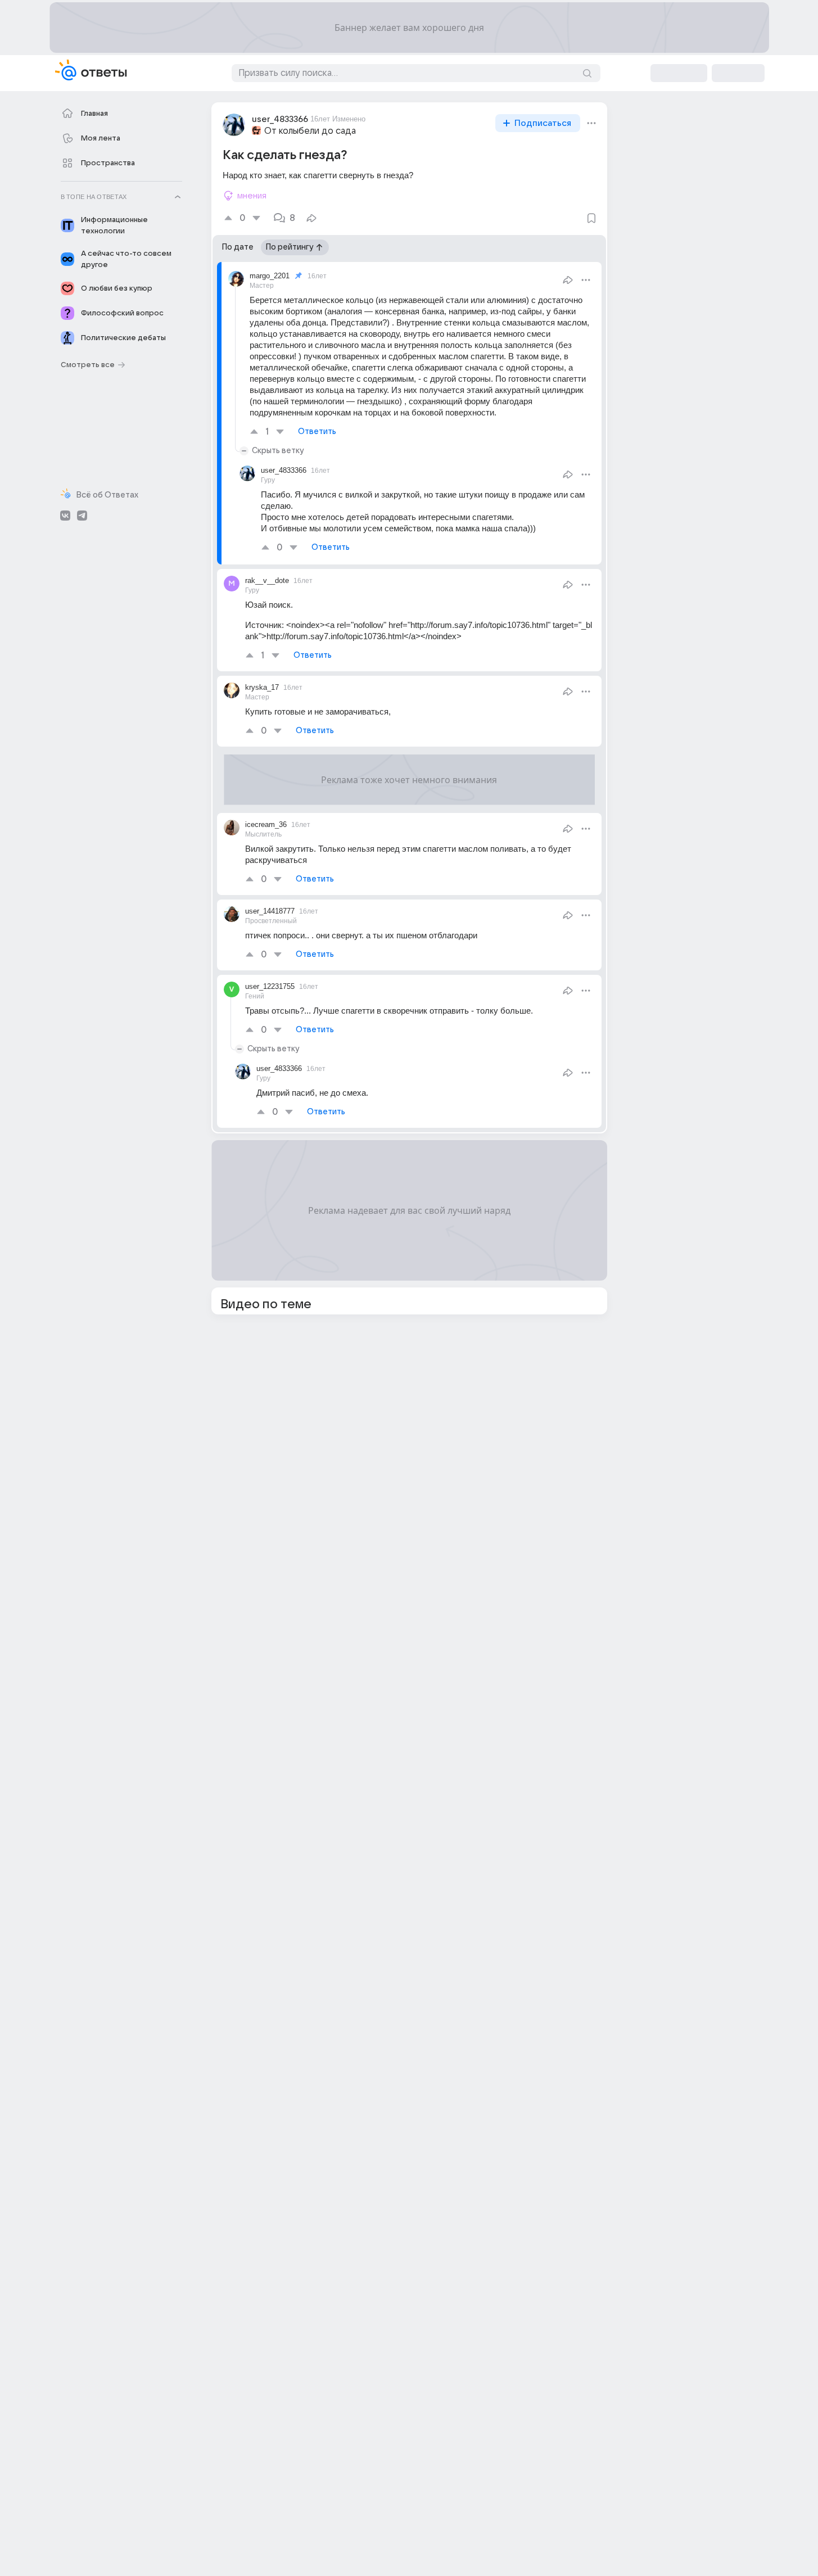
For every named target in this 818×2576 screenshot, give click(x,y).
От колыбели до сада (310, 131)
